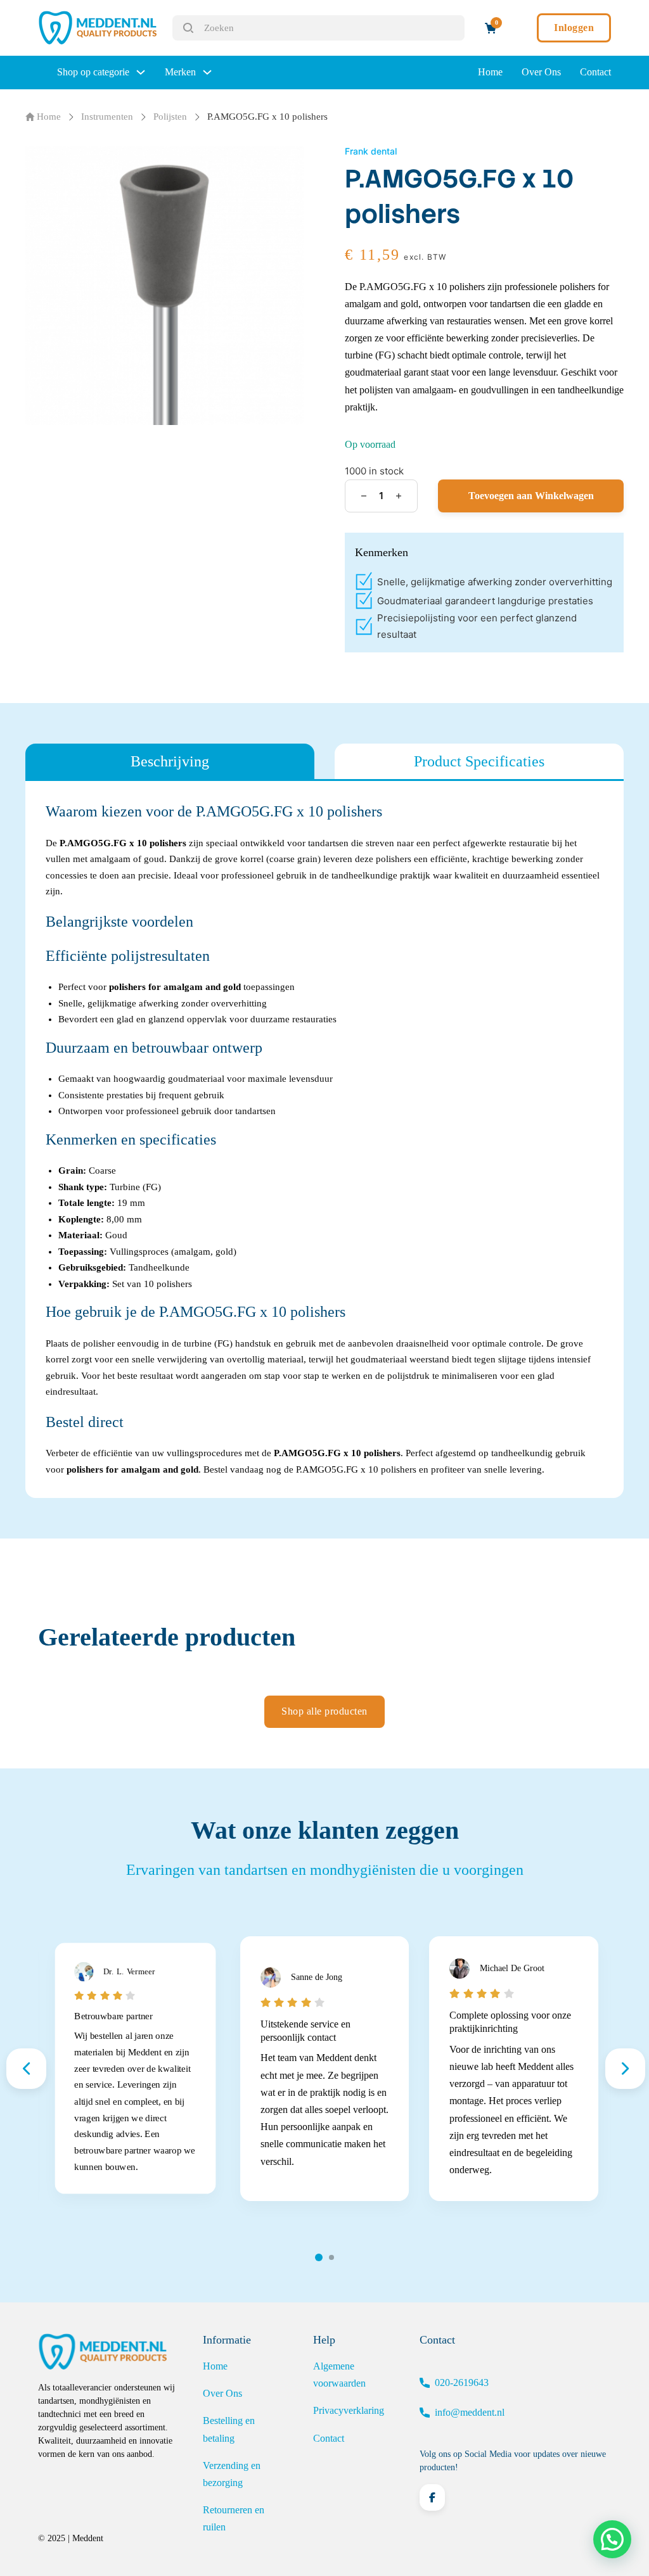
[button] (612, 2539)
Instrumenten (107, 117)
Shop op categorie (93, 72)
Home (490, 72)
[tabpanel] (324, 1139)
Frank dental (371, 151)
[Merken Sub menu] (207, 72)
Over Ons (541, 72)
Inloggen (574, 28)
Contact (595, 72)
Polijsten (170, 117)
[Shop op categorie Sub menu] (141, 72)
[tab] (170, 761)
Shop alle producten (324, 1711)
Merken (180, 72)
